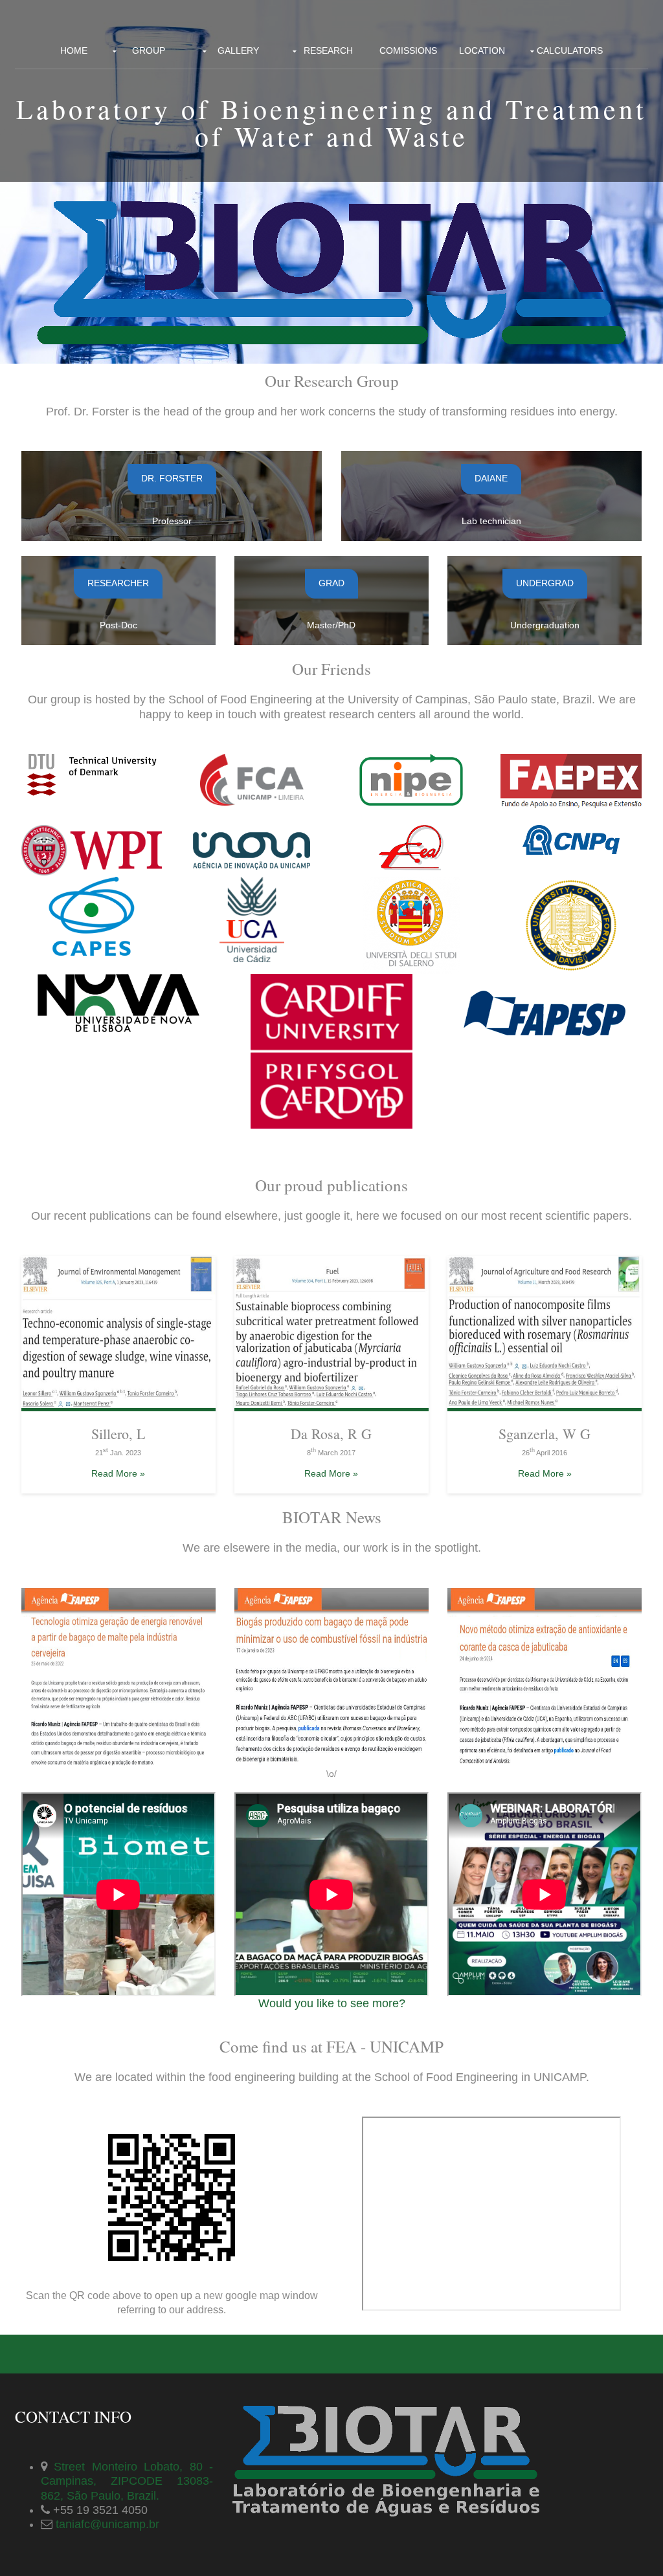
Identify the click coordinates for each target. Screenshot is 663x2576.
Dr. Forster (172, 478)
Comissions (408, 50)
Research (328, 50)
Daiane (491, 478)
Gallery (238, 50)
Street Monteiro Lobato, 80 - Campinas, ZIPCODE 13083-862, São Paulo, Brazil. (127, 2481)
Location (482, 50)
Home (74, 50)
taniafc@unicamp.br (106, 2524)
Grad (331, 583)
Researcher (118, 583)
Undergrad (545, 583)
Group (149, 50)
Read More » (118, 1473)
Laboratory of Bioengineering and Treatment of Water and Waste (331, 122)
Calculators (570, 50)
